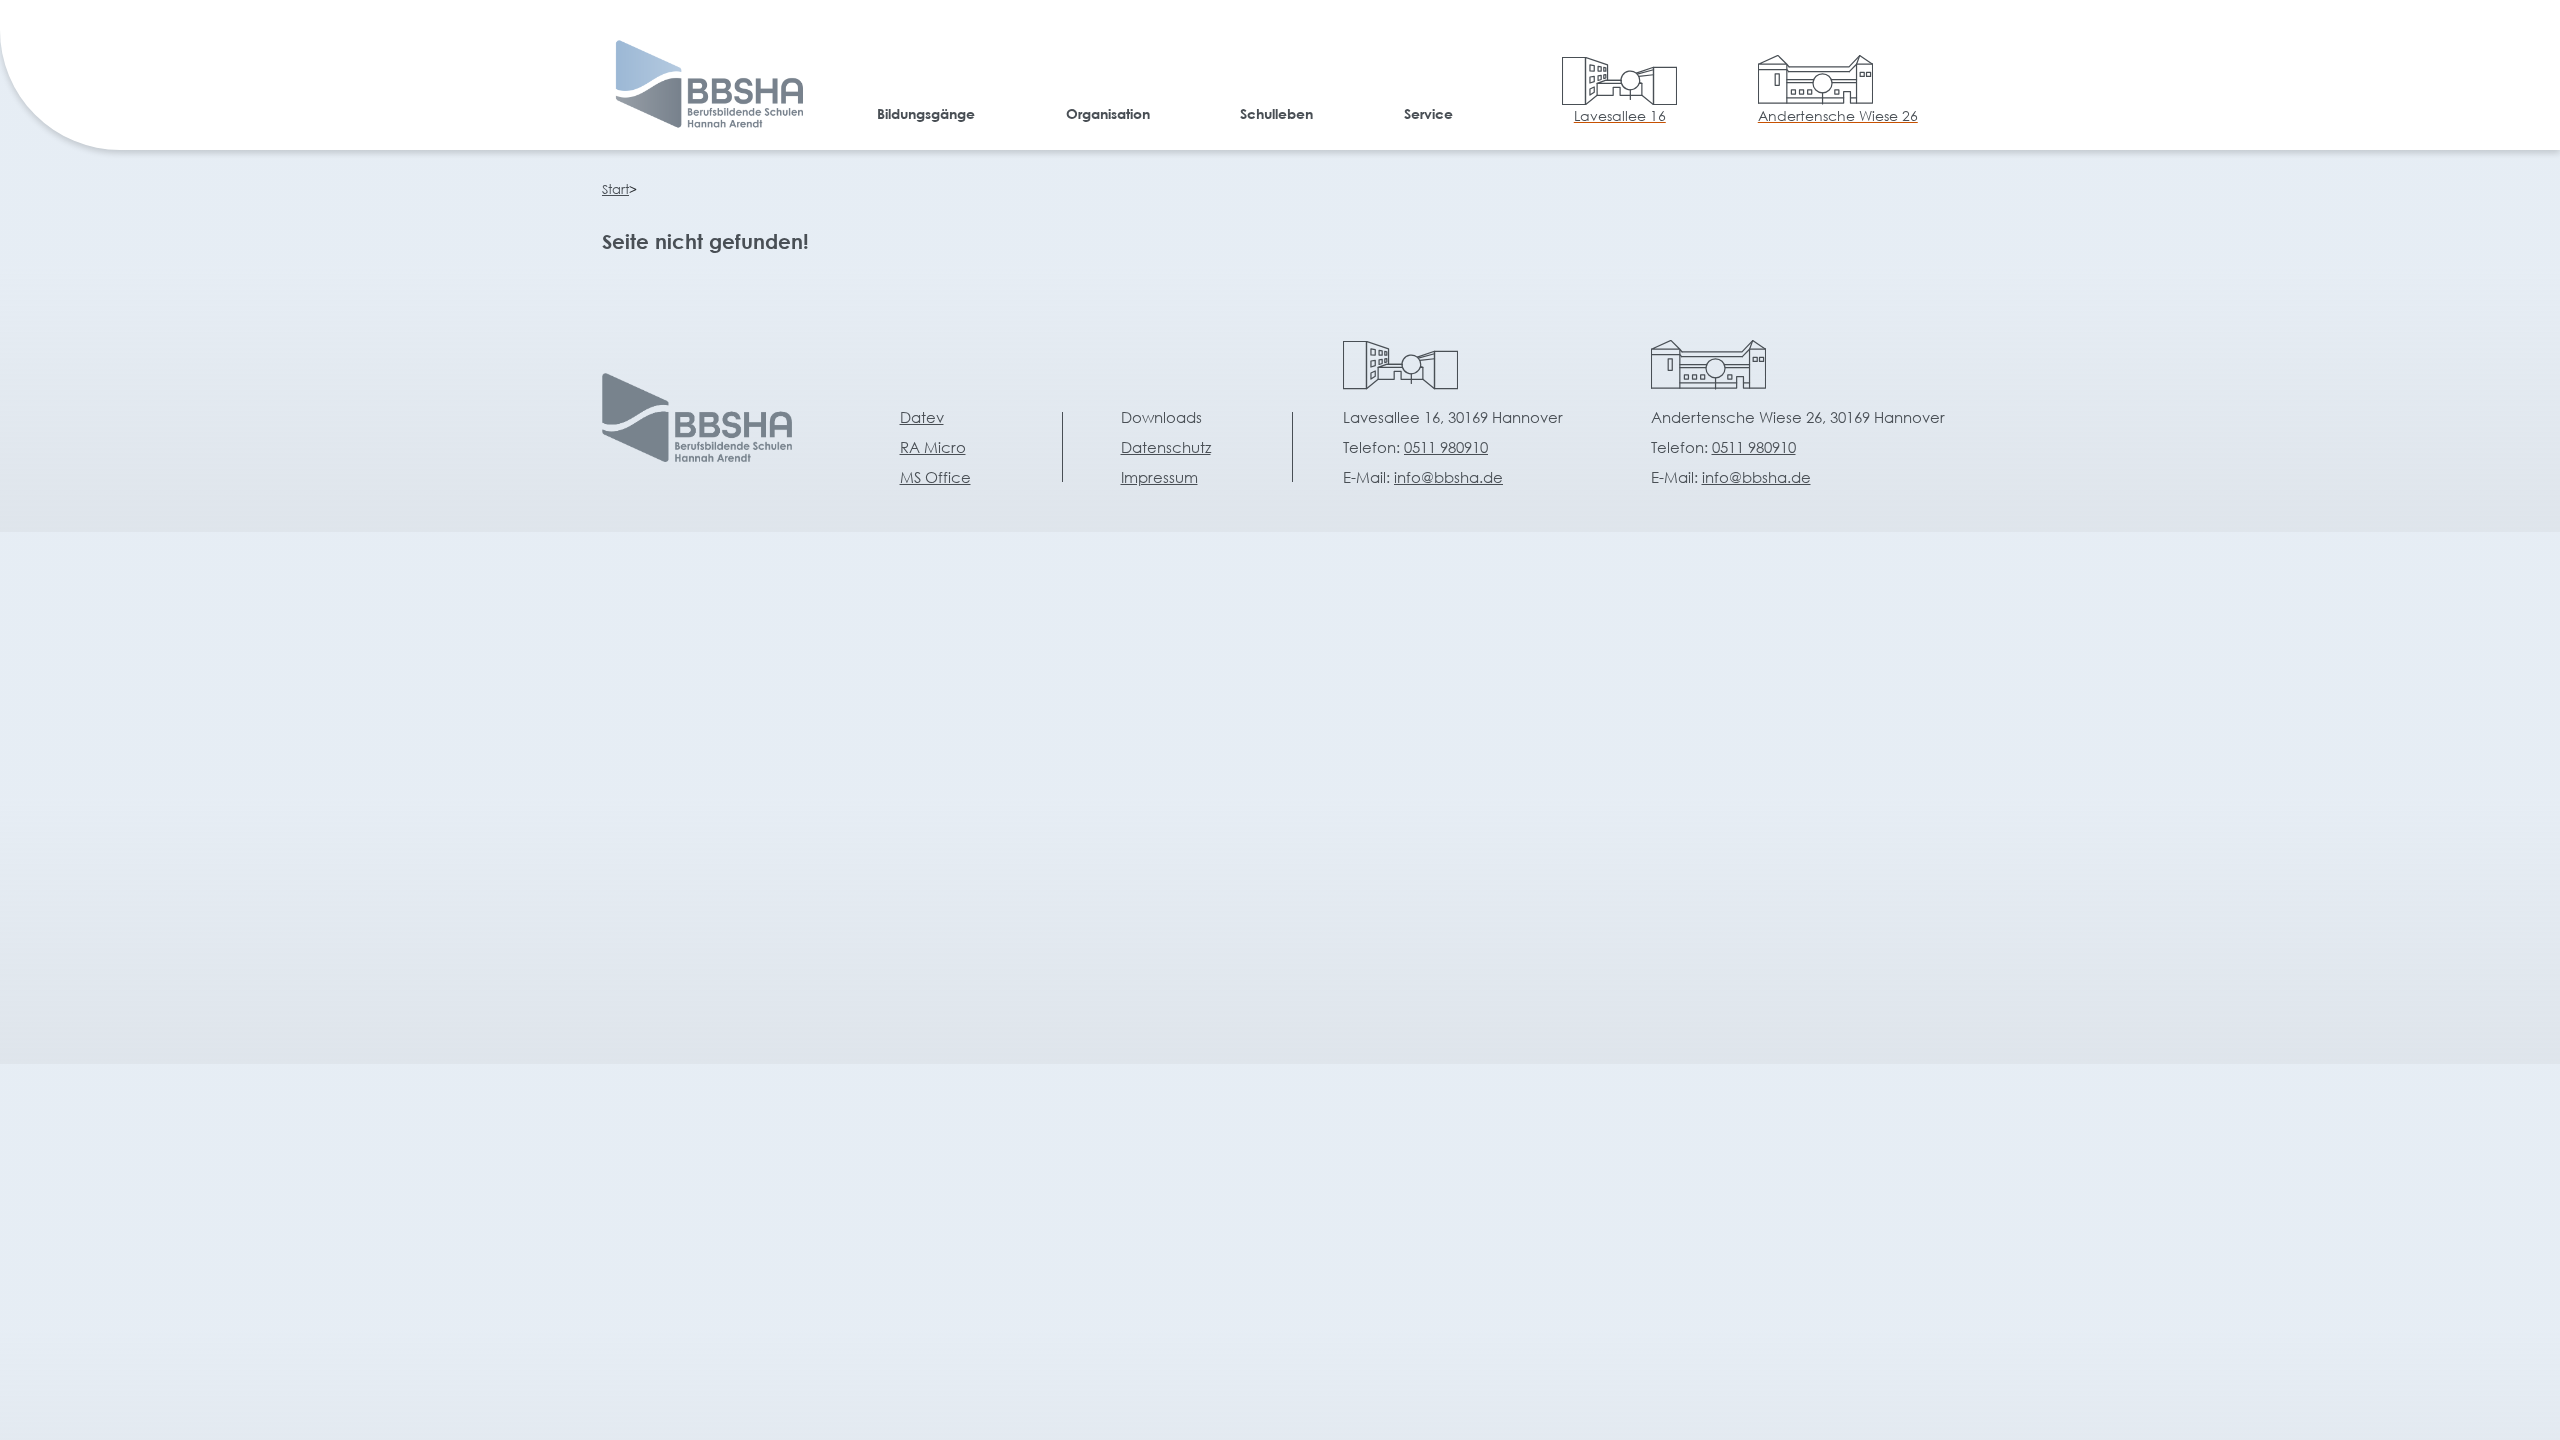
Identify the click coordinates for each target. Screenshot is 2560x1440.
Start (615, 189)
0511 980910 (1446, 447)
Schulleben (1276, 113)
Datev (922, 417)
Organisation (1108, 113)
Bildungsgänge (926, 113)
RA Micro (933, 447)
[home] (705, 88)
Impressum (1159, 477)
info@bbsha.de (1448, 477)
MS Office (935, 477)
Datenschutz (1166, 447)
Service (1428, 113)
